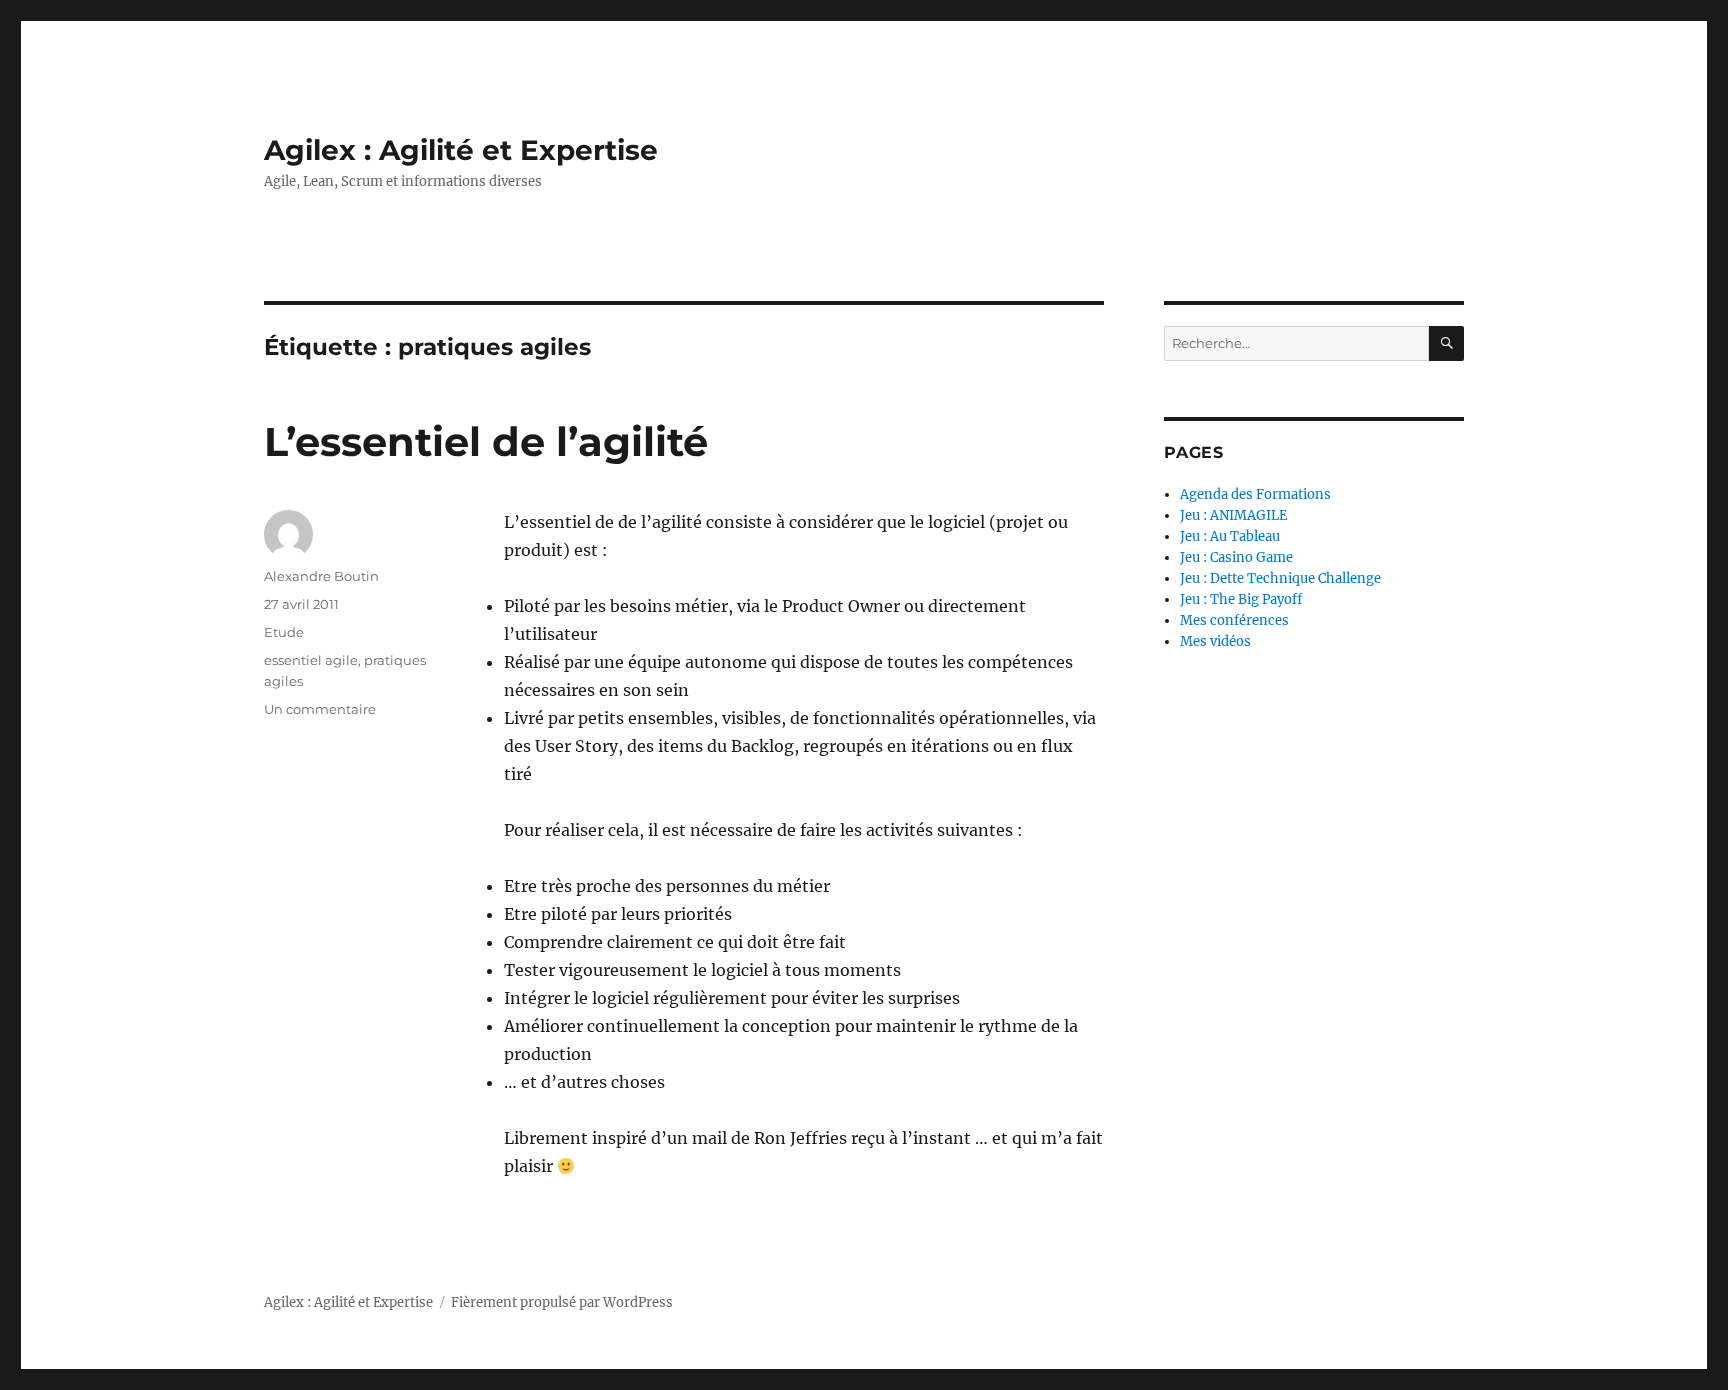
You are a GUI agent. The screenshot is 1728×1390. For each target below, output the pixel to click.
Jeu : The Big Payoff (1241, 599)
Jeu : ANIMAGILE (1233, 515)
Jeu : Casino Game (1236, 557)
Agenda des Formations (1255, 494)
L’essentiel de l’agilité (486, 441)
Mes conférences (1234, 620)
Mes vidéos (1215, 641)
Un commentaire (320, 709)
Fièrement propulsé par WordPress (562, 1302)
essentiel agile (311, 660)
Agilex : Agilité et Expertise (461, 150)
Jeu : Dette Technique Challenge (1280, 578)
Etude (284, 632)
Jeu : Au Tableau (1230, 536)
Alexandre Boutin (321, 576)
